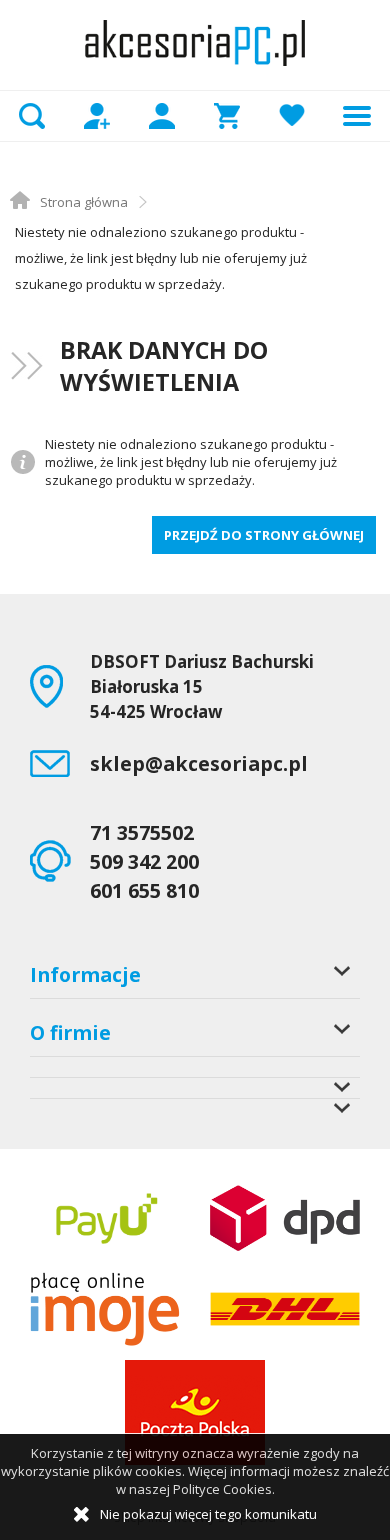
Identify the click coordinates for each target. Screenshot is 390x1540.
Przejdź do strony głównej (264, 535)
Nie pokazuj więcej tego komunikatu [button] (208, 1514)
